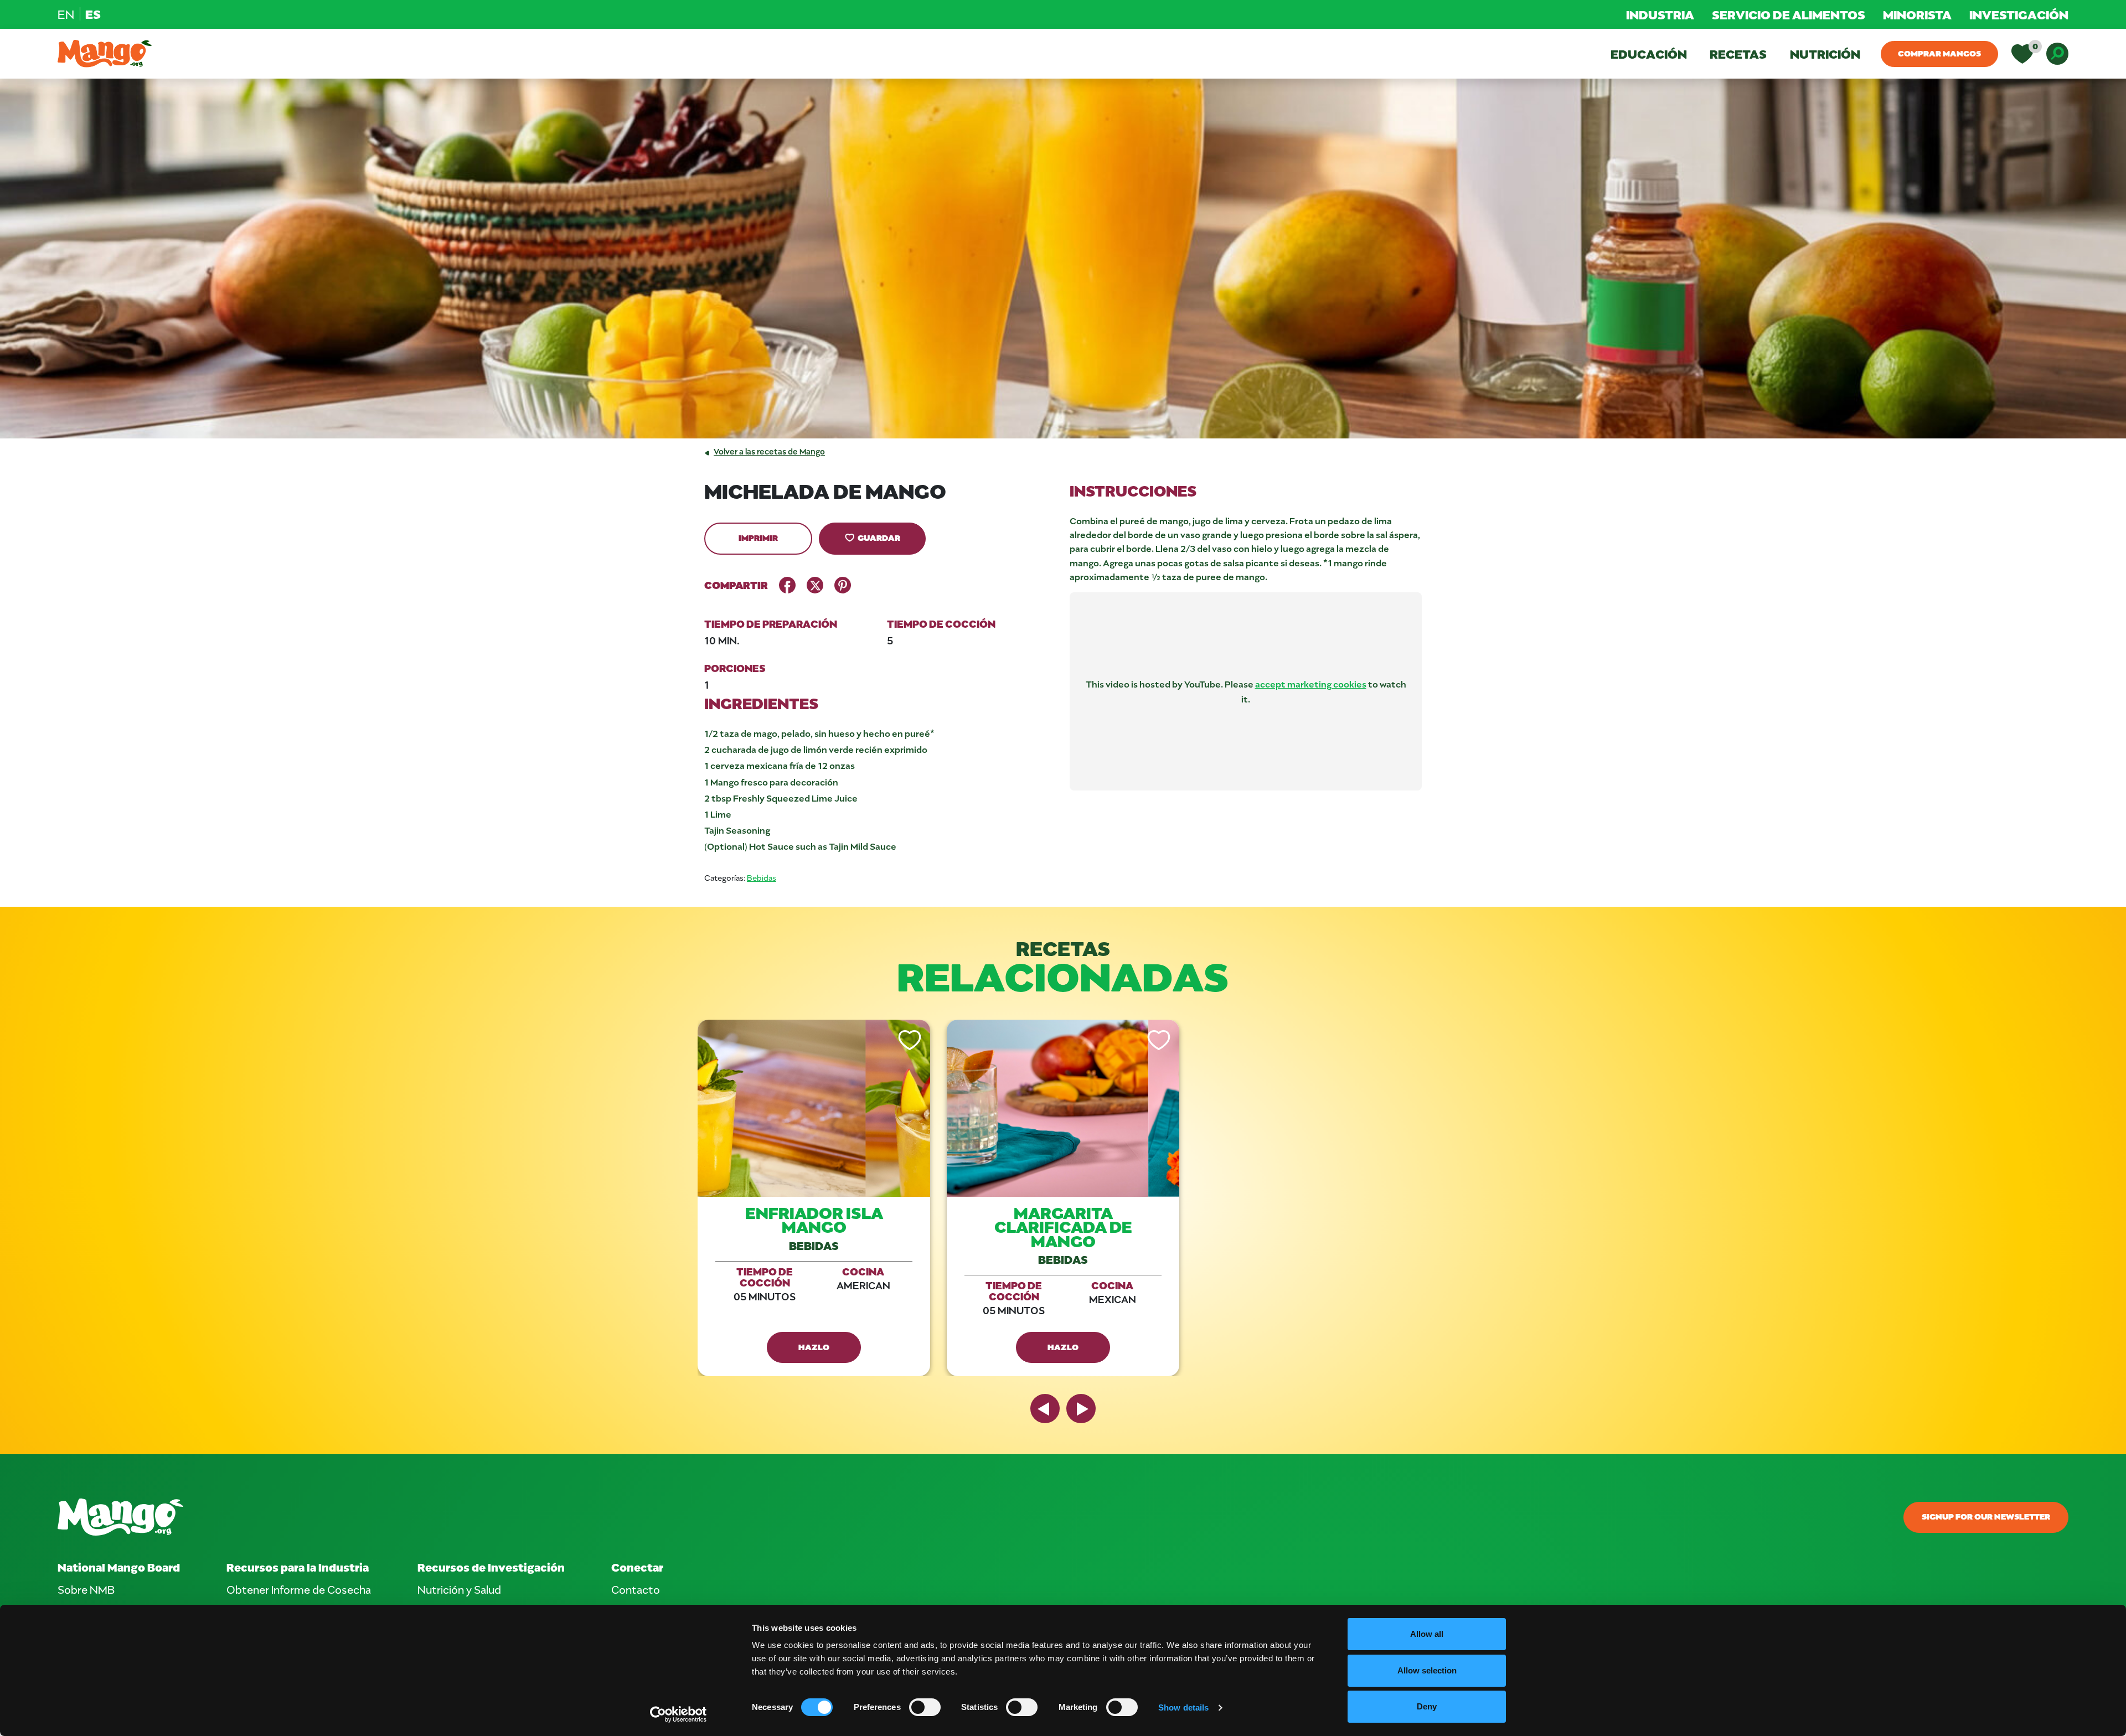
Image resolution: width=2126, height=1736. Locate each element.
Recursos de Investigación (491, 1567)
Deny (1427, 1706)
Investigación (2019, 14)
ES (93, 14)
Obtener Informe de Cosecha (299, 1589)
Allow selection (1427, 1670)
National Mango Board (119, 1567)
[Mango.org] (726, 1517)
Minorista (1917, 14)
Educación (1649, 54)
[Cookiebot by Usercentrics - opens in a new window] (678, 1714)
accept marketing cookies (1311, 684)
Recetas (1738, 54)
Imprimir (758, 538)
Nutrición (1825, 54)
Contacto (636, 1589)
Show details (1183, 1707)
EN (66, 14)
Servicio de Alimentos (1789, 14)
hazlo (814, 1347)
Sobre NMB (86, 1589)
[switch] (925, 1707)
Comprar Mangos (1939, 53)
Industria (1660, 14)
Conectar (637, 1567)
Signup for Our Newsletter (1986, 1516)
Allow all (1427, 1634)
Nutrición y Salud (459, 1589)
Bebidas (762, 878)
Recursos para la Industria (298, 1567)
